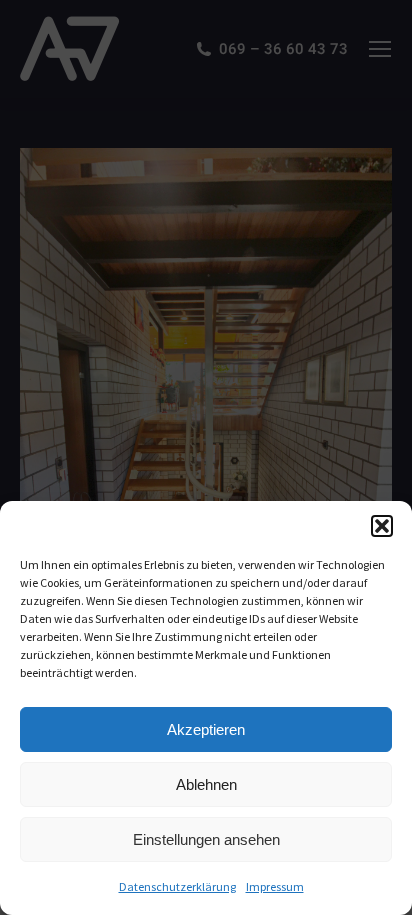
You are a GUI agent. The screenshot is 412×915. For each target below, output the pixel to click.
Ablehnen (206, 784)
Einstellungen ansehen (206, 839)
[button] (382, 526)
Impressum (275, 886)
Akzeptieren (206, 729)
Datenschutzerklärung (177, 886)
